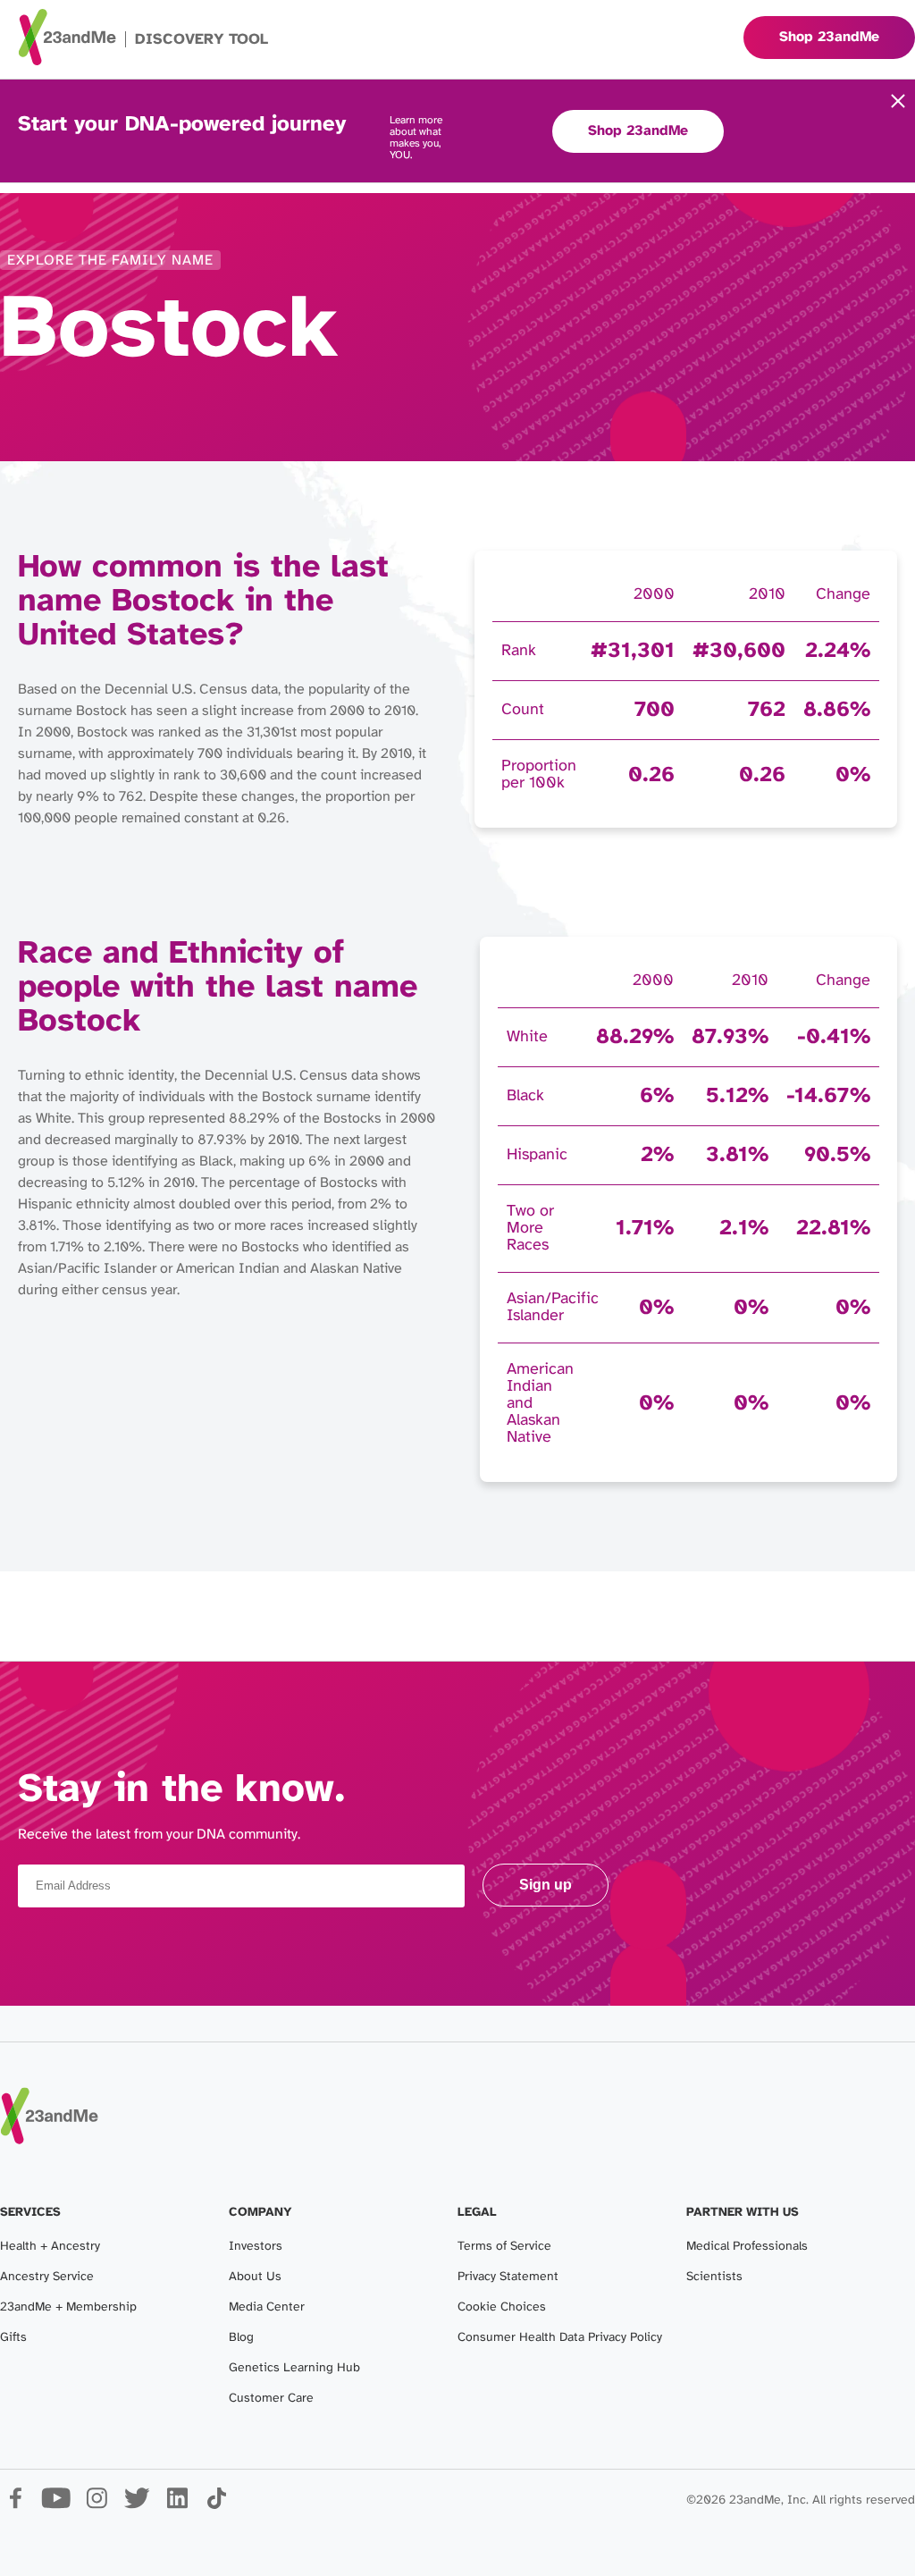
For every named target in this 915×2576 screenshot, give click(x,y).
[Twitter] (136, 2505)
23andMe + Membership (68, 2307)
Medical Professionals (747, 2247)
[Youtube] (56, 2505)
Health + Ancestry (50, 2247)
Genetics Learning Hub (294, 2368)
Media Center (267, 2307)
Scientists (714, 2277)
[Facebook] (16, 2505)
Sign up (546, 1885)
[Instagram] (96, 2505)
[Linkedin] (176, 2505)
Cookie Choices (502, 2307)
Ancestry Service (47, 2277)
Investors (256, 2247)
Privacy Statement (508, 2277)
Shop (829, 37)
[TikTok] (217, 2505)
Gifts (13, 2338)
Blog (241, 2338)
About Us (255, 2277)
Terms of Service (504, 2247)
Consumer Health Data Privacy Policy (560, 2338)
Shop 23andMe (638, 131)
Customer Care (271, 2399)
